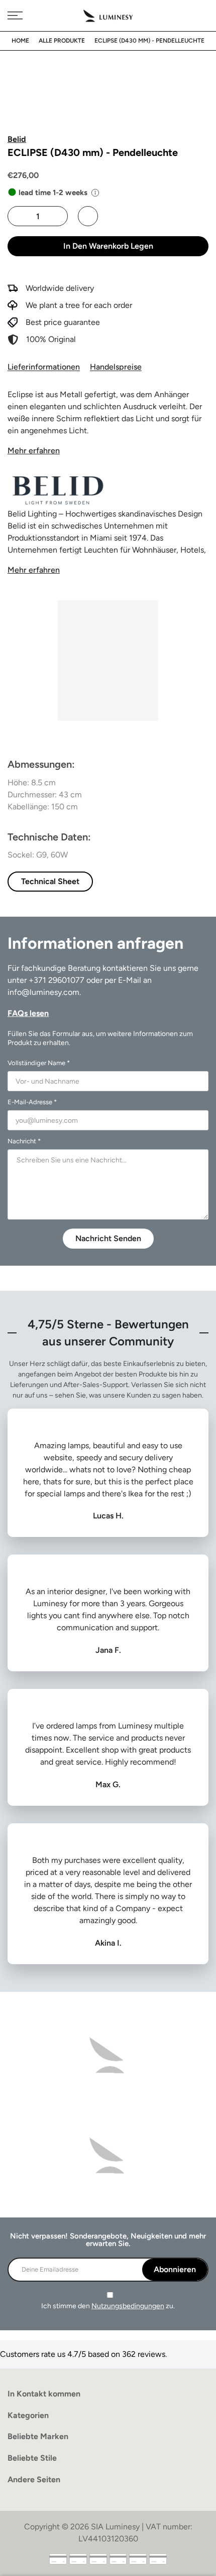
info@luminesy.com (43, 992)
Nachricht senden (108, 1238)
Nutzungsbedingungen (128, 2306)
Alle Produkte (62, 41)
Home (20, 41)
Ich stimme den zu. (108, 2306)
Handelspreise (116, 367)
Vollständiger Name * (39, 1063)
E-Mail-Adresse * (32, 1102)
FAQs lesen (28, 1013)
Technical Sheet (50, 881)
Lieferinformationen (44, 367)
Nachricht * (24, 1141)
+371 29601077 (57, 980)
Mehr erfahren (34, 451)
